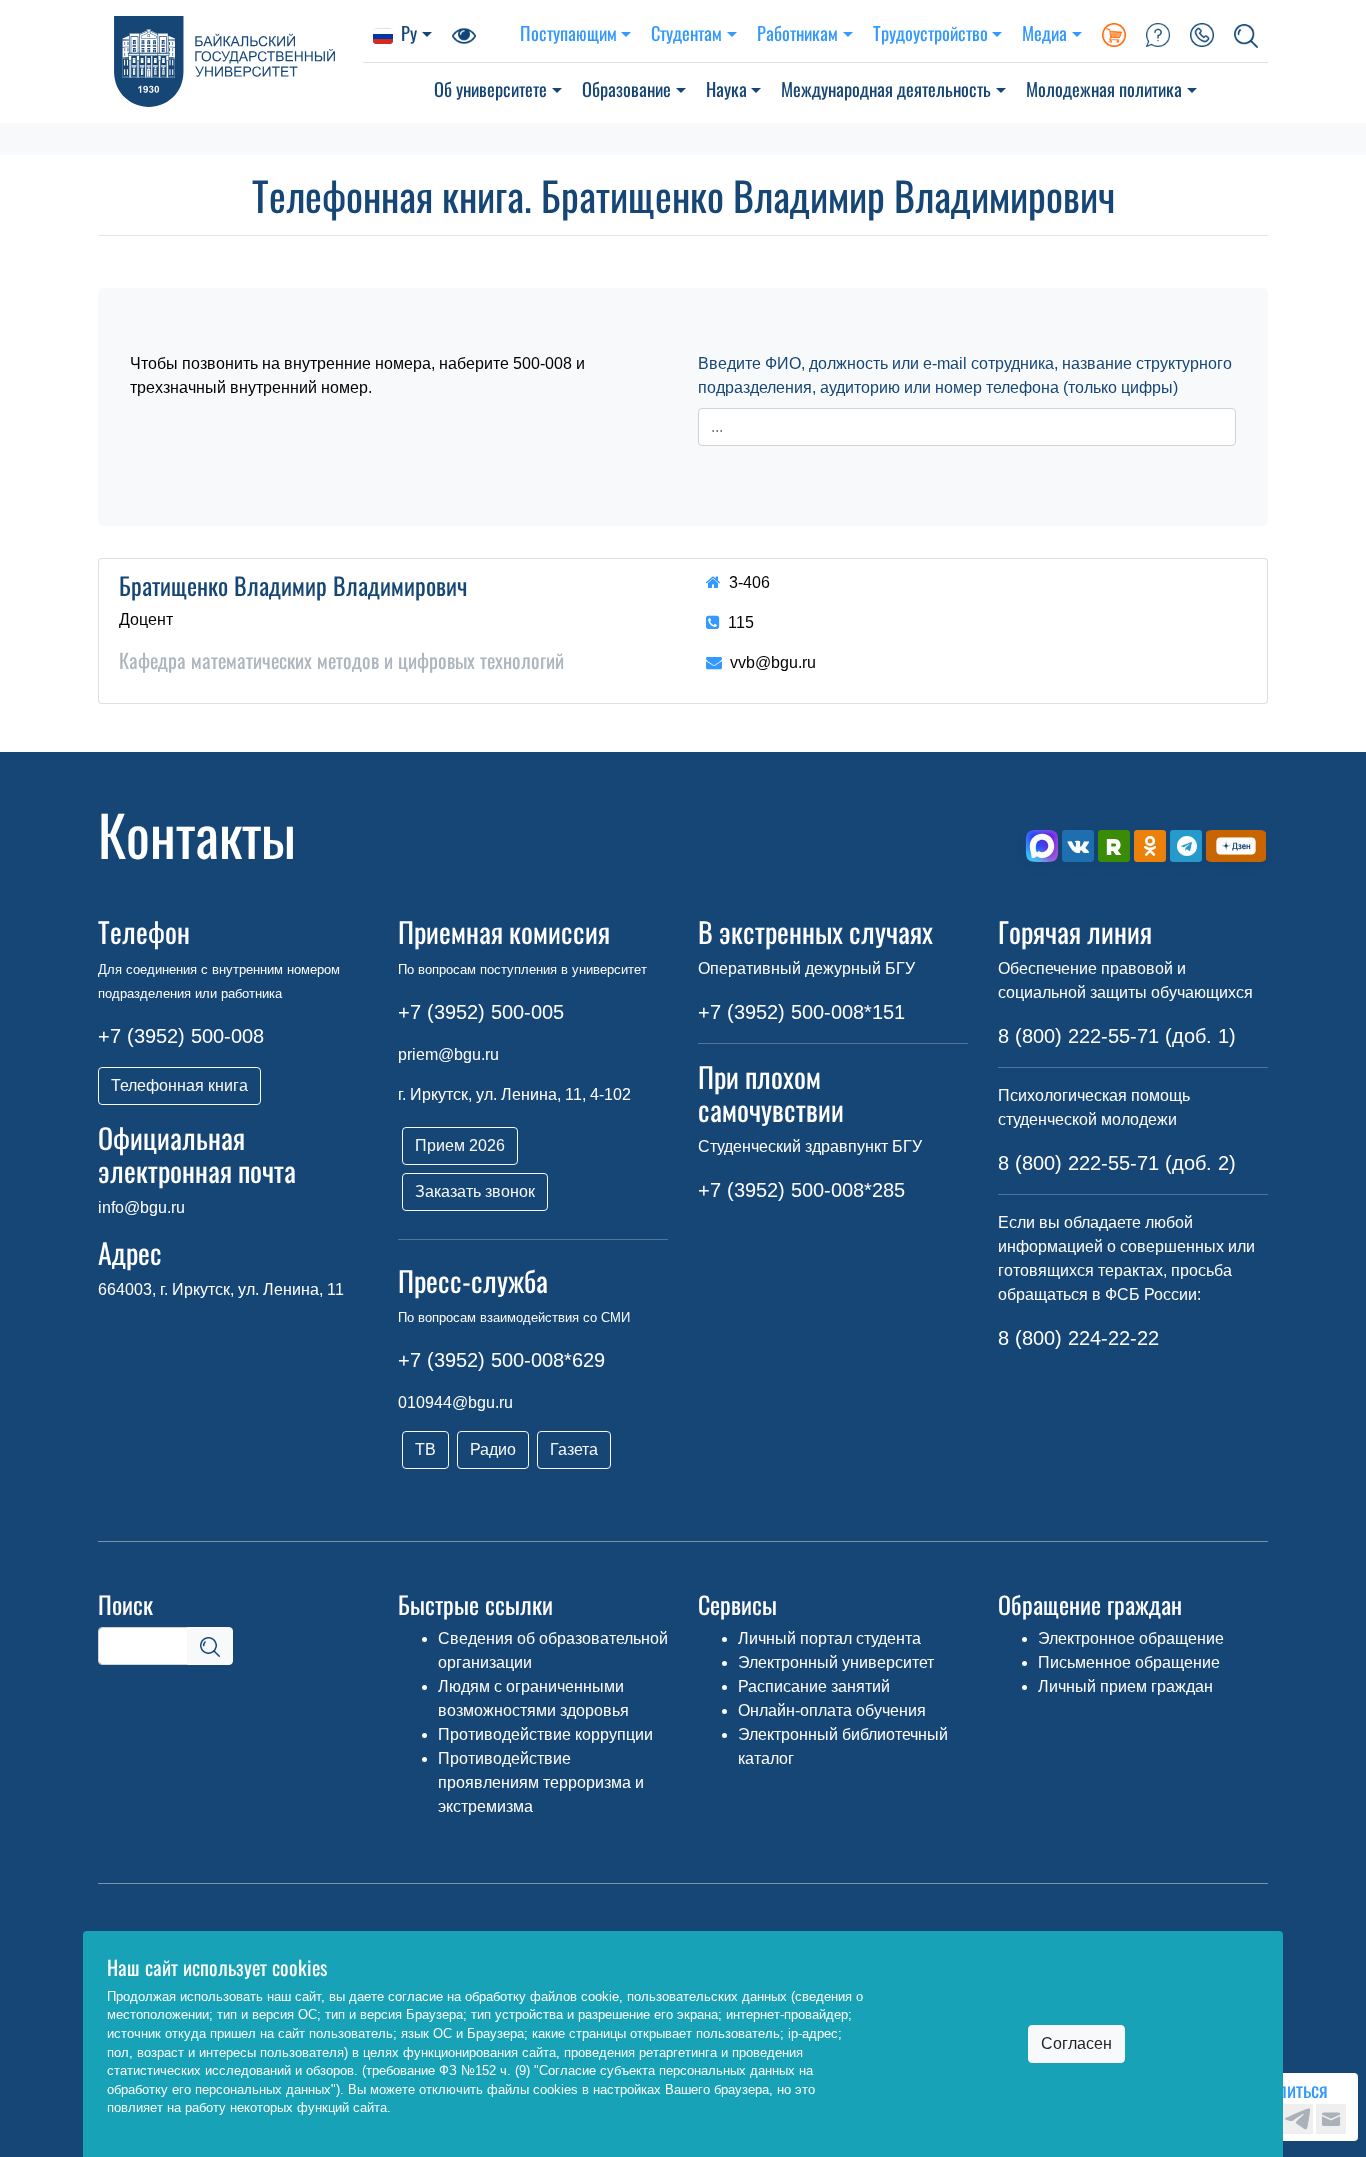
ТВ (425, 1449)
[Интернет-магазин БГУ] (1114, 33)
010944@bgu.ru (455, 1402)
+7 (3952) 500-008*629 (501, 1360)
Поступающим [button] (568, 32)
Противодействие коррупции (545, 1734)
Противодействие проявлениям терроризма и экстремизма (541, 1782)
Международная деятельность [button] (886, 88)
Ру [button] (409, 32)
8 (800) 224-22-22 (1078, 1338)
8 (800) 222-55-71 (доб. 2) (1117, 1163)
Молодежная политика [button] (1104, 88)
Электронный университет (836, 1662)
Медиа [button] (1044, 32)
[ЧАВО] (1158, 33)
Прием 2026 (460, 1145)
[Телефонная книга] (1202, 33)
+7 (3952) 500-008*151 (801, 1012)
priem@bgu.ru (448, 1054)
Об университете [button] (490, 88)
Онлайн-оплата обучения (832, 1710)
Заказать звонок (475, 1191)
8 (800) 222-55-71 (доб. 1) (1117, 1036)
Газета (574, 1449)
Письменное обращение (1129, 1662)
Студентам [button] (686, 32)
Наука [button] (726, 88)
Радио (493, 1449)
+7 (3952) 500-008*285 (801, 1190)
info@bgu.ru (141, 1207)
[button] (1246, 33)
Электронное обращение (1131, 1638)
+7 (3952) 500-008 (181, 1036)
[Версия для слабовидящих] (464, 33)
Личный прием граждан (1125, 1686)
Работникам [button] (797, 32)
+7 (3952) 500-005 (481, 1012)
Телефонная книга (179, 1085)
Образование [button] (626, 88)
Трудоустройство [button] (930, 32)
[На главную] (230, 61)
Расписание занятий (814, 1686)
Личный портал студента (829, 1638)
